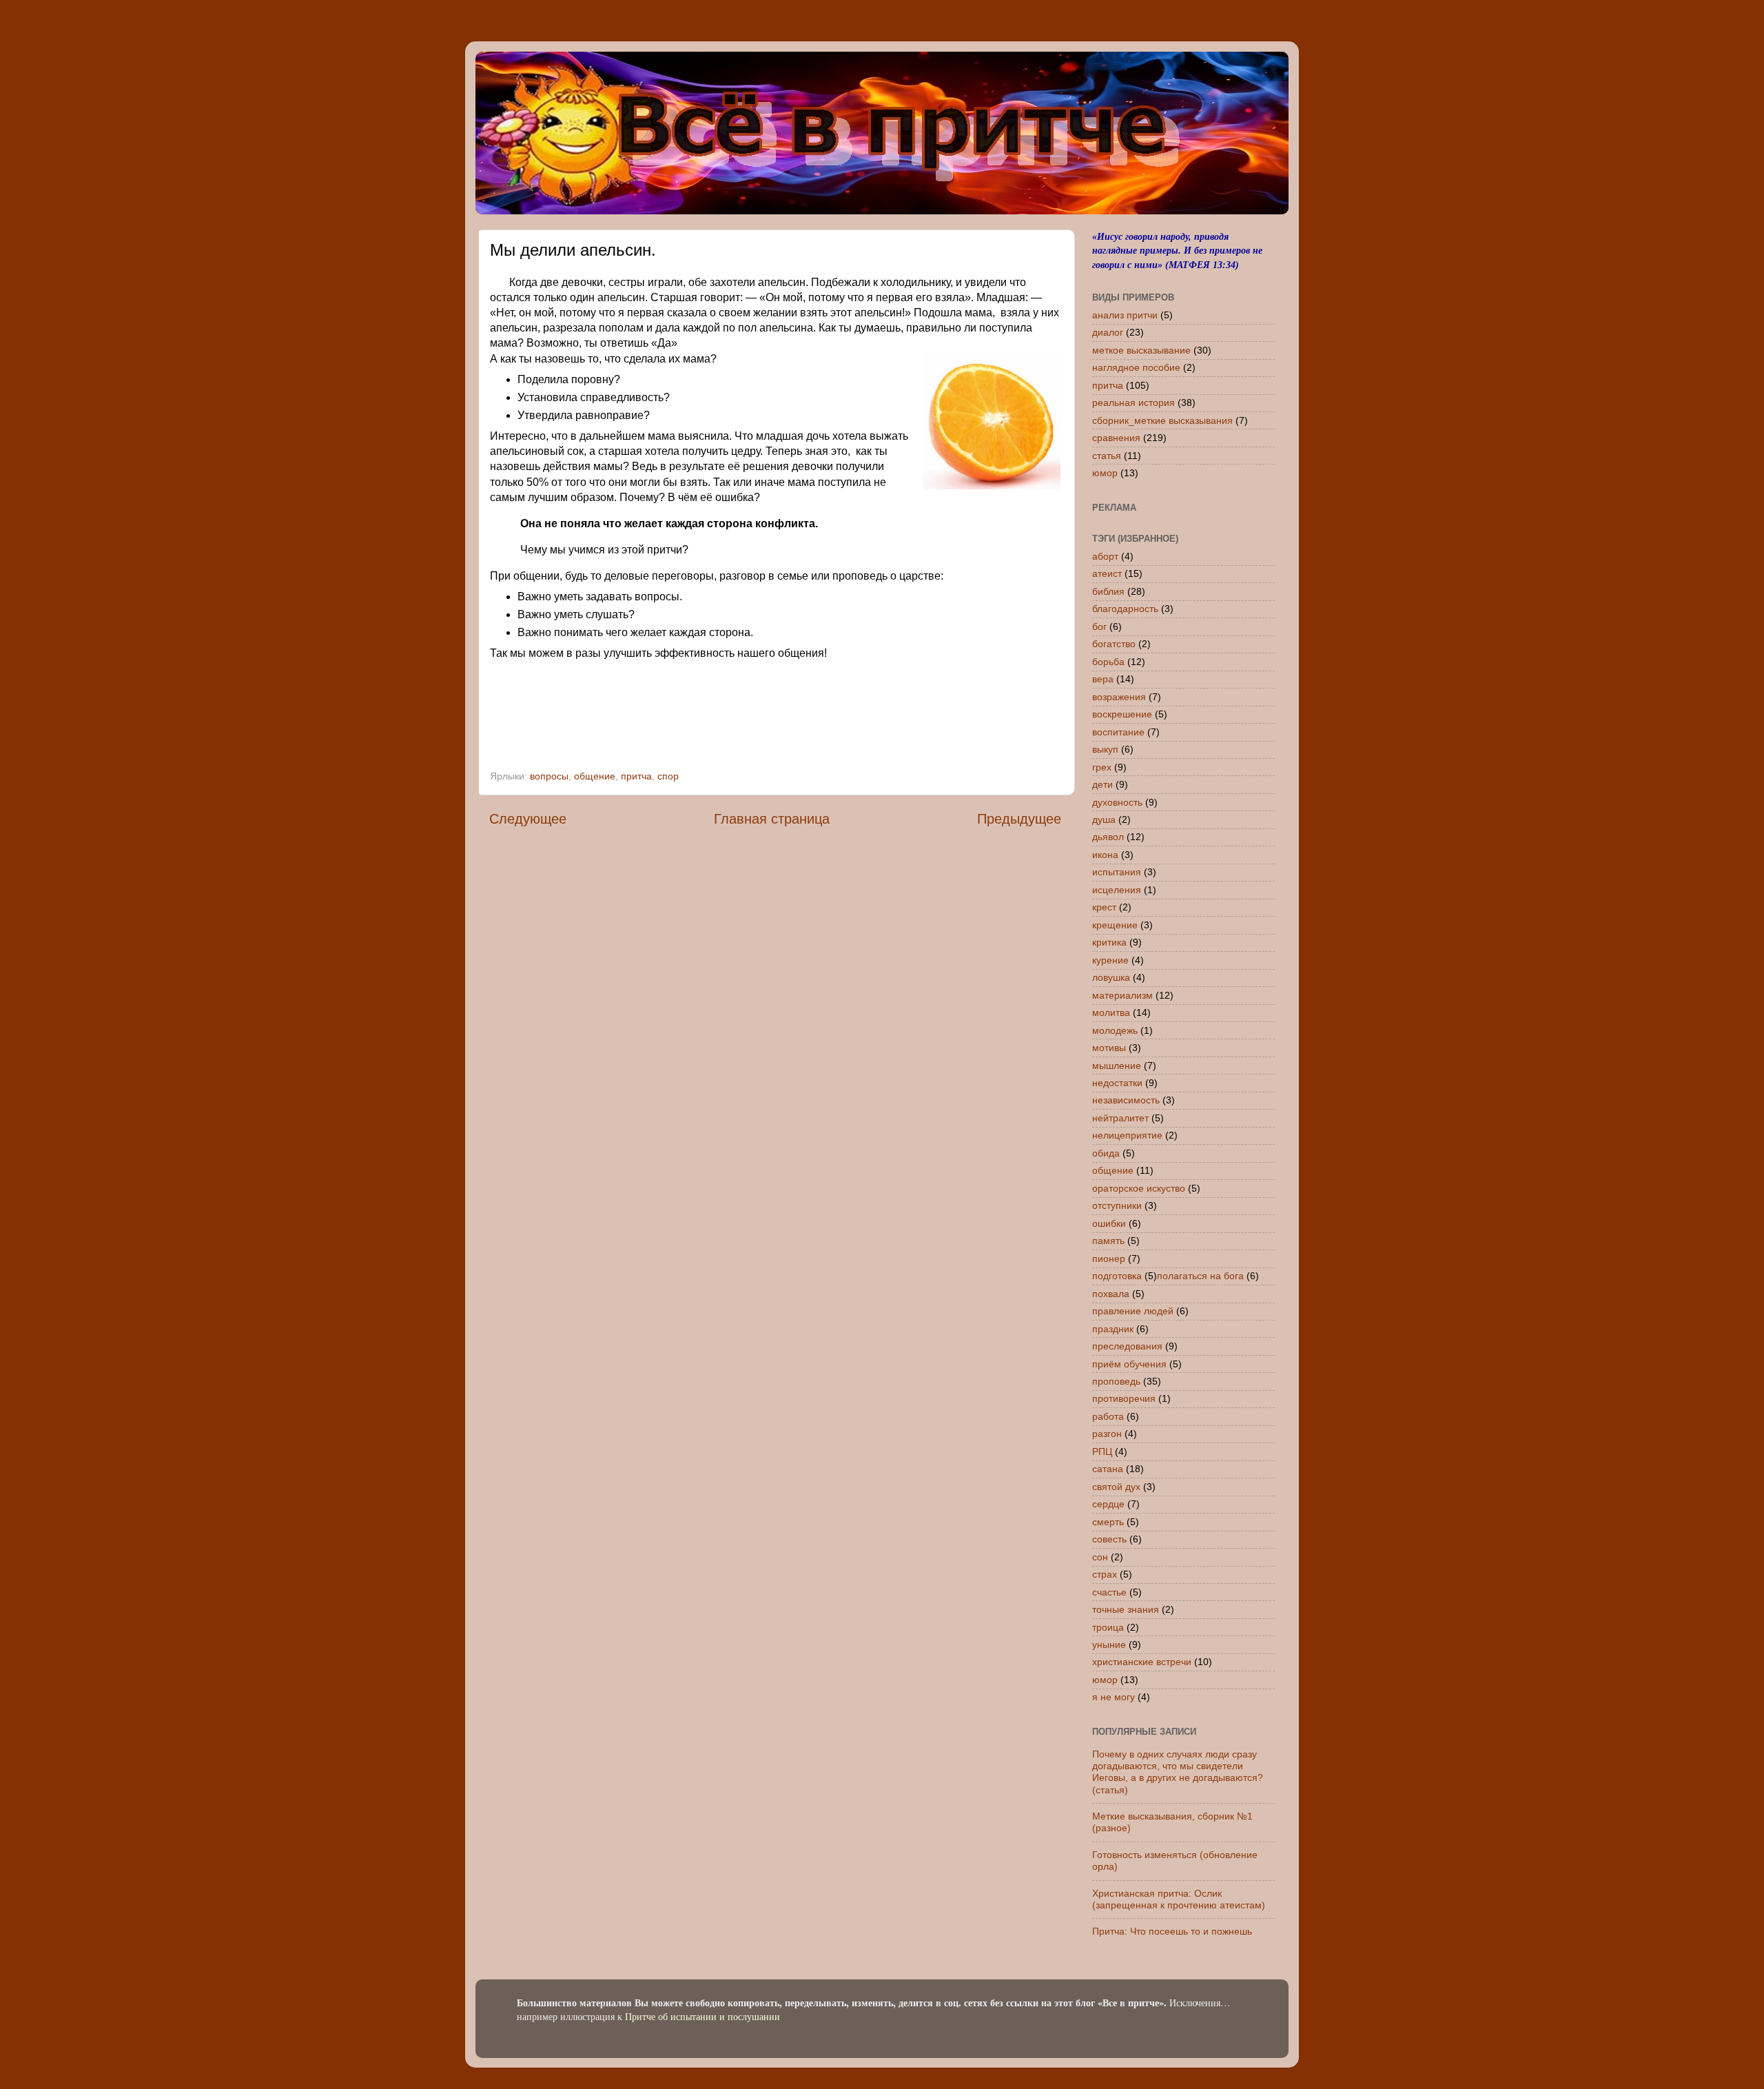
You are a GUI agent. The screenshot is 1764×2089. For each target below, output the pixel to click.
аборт (1105, 556)
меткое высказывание (1141, 350)
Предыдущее (1019, 819)
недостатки (1117, 1083)
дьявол (1108, 837)
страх (1105, 1574)
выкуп (1105, 749)
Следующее (528, 819)
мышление (1117, 1066)
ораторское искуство (1139, 1188)
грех (1102, 767)
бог (1099, 626)
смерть (1108, 1522)
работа (1108, 1416)
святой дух (1116, 1487)
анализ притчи (1125, 315)
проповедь (1116, 1381)
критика (1109, 942)
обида (1106, 1153)
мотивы (1109, 1048)
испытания (1117, 872)
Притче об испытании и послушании (702, 2016)
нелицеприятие (1127, 1135)
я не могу (1114, 1697)
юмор (1105, 473)
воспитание (1118, 732)
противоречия (1124, 1398)
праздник (1113, 1329)
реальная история (1134, 402)
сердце (1108, 1504)
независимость (1126, 1100)
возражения (1119, 697)
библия (1108, 591)
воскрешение (1122, 714)
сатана (1108, 1469)
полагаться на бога (1200, 1276)
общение (595, 776)
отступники (1117, 1205)
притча (636, 776)
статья (1107, 456)
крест (1104, 907)
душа (1104, 819)
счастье (1109, 1592)
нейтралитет (1120, 1118)
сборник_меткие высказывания (1162, 420)
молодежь (1115, 1030)
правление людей (1133, 1311)
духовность (1117, 802)
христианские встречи (1142, 1662)
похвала (1111, 1294)
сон (1100, 1557)
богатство (1114, 644)
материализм (1122, 995)
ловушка (1111, 977)
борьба (1108, 662)
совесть (1109, 1539)
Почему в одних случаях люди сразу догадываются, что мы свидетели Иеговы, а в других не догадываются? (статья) (1178, 1772)
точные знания (1126, 1609)
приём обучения (1129, 1364)
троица (1108, 1627)
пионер (1109, 1259)
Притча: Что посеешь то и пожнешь (1172, 1931)
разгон (1107, 1434)
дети (1102, 784)
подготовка (1117, 1276)
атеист (1107, 573)
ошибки (1109, 1223)
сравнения (1116, 438)
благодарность (1125, 609)
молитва (1111, 1012)
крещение (1115, 925)
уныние (1109, 1644)
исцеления (1117, 890)
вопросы (549, 776)
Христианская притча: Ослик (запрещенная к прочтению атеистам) (1179, 1899)
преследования (1127, 1346)
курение (1110, 960)
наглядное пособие (1136, 367)
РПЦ (1102, 1451)
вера (1103, 679)
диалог (1108, 332)
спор (668, 776)
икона (1105, 855)
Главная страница (772, 819)
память (1108, 1241)
